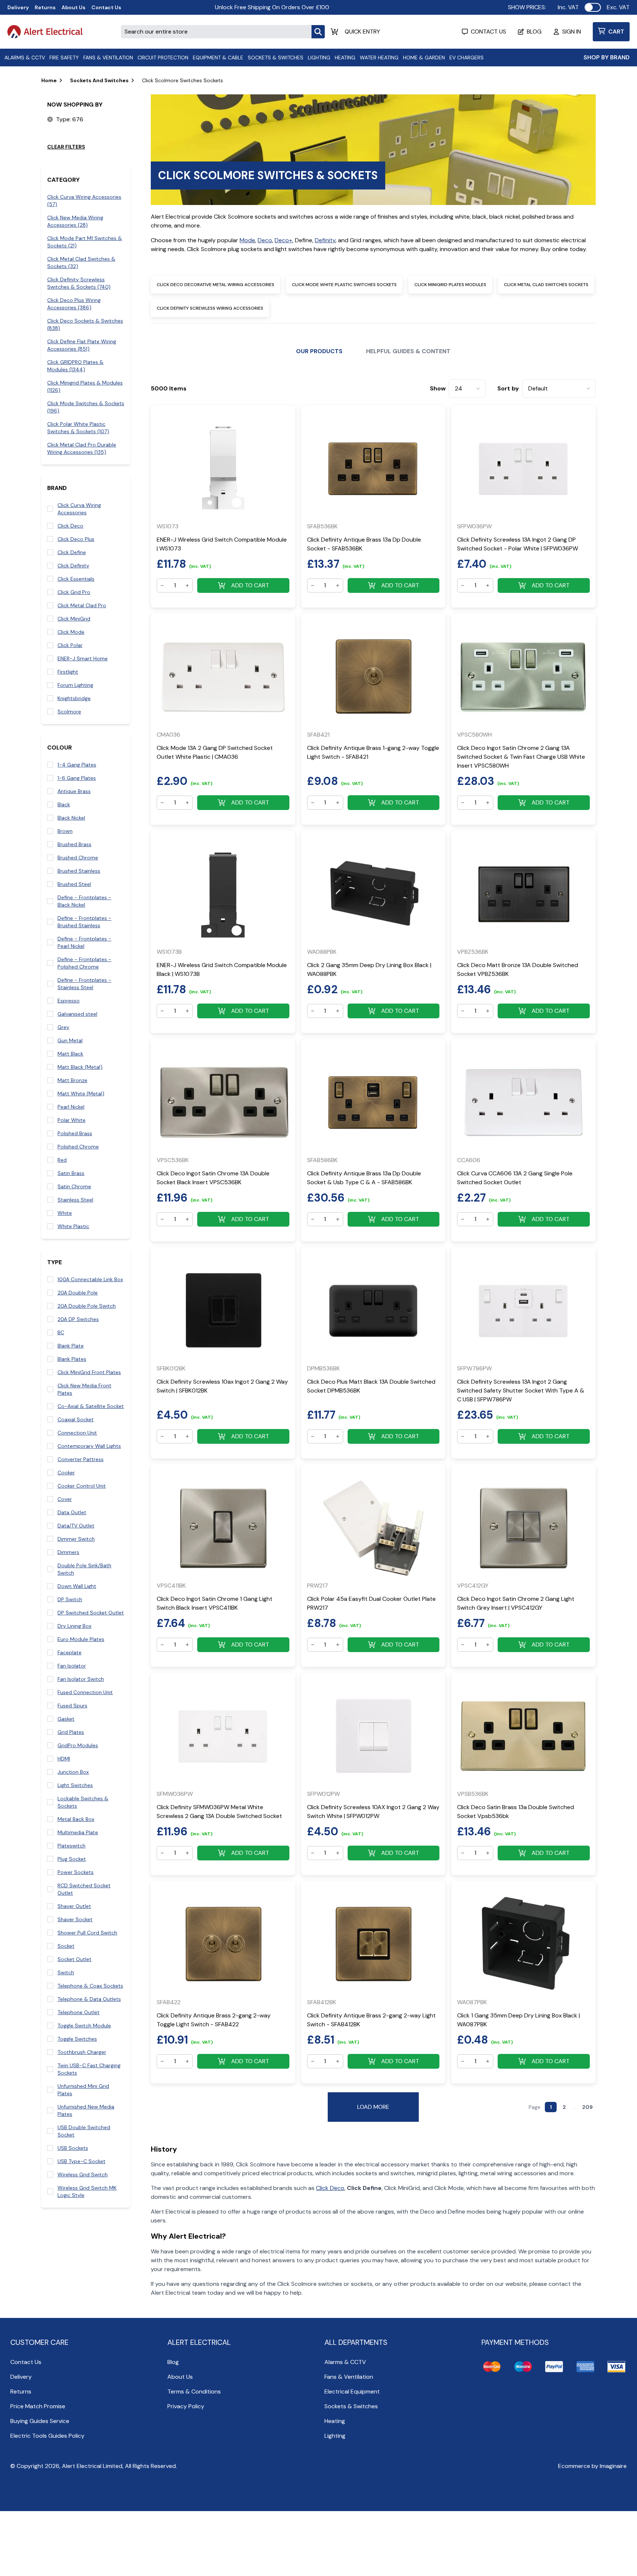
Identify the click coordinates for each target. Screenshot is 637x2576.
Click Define (72, 552)
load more (373, 2107)
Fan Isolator (72, 1666)
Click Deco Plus (76, 539)
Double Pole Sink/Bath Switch (84, 1569)
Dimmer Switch (76, 1539)
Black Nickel (71, 818)
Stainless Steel (75, 1200)
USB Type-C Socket (81, 2161)
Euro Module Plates (81, 1639)
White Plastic (73, 1226)
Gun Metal (70, 1040)
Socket (66, 1946)
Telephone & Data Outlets (89, 1999)
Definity (325, 240)
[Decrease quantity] (162, 585)
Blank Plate (71, 1346)
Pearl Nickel (71, 1107)
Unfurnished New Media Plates (86, 2110)
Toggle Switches (77, 2039)
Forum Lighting (75, 685)
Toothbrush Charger (82, 2052)
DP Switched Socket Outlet (91, 1613)
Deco (265, 240)
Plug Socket (72, 1859)
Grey (63, 1027)
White (65, 1213)
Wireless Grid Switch (83, 2175)
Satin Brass (71, 1173)
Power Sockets (76, 1872)
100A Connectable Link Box (90, 1279)
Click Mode (71, 632)
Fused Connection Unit (85, 1692)
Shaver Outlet (74, 1906)
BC (61, 1332)
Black (64, 804)
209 (587, 2107)
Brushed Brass (74, 844)
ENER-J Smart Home (83, 658)
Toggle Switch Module (84, 2026)
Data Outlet (72, 1512)
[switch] (593, 7)
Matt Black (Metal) (80, 1067)
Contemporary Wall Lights (89, 1446)
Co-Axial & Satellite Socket (91, 1406)
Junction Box (73, 1772)
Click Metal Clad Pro (82, 605)
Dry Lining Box (74, 1626)
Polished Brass (75, 1133)
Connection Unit (77, 1433)
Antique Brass (74, 791)
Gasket (66, 1719)
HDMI (64, 1759)
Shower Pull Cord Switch (87, 1933)
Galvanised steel (77, 1014)
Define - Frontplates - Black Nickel (84, 901)
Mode (247, 240)
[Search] (318, 32)
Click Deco (70, 526)
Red (62, 1160)
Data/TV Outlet (76, 1526)
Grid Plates (71, 1732)
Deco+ (283, 240)
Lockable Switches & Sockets (83, 1802)
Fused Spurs (72, 1706)
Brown (65, 831)
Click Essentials (76, 579)
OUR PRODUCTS (319, 351)
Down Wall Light (77, 1586)
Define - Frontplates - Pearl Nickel (84, 942)
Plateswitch (72, 1846)
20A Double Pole (78, 1293)
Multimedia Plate (78, 1832)
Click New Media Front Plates (84, 1389)
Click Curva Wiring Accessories (79, 509)
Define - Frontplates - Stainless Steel (84, 984)
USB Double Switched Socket (84, 2131)
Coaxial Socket (76, 1419)
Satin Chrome (74, 1186)
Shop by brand (607, 57)
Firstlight (68, 672)
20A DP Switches (78, 1319)
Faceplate (69, 1652)
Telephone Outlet (79, 2012)
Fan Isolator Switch (81, 1679)
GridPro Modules (78, 1745)
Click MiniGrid (74, 619)
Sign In (572, 32)
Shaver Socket (75, 1919)
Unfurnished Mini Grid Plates (83, 2090)
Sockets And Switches (99, 80)
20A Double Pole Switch (87, 1306)
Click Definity (73, 566)
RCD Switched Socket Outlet (84, 1889)
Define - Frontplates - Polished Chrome (84, 963)
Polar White (72, 1120)
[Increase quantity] (187, 585)
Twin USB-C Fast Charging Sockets (89, 2069)
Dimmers (68, 1552)
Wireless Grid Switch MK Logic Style (87, 2191)
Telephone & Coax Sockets (90, 1986)
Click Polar (70, 645)
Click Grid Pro (74, 592)
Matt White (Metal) (81, 1094)
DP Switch (70, 1599)
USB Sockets (73, 2148)
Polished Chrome (78, 1147)
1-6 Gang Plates (77, 778)
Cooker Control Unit (82, 1486)
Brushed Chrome (78, 858)
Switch (66, 1972)
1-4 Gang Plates (77, 765)
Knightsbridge (74, 698)
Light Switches (75, 1785)
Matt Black (70, 1054)
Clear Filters (66, 147)
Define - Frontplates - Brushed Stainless (84, 922)
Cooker (66, 1473)
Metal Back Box (76, 1819)
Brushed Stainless (79, 871)
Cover (65, 1499)
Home (49, 80)
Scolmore (69, 712)
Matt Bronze (72, 1080)
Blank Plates (72, 1359)
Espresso (69, 1001)
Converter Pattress (81, 1459)
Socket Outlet (74, 1959)
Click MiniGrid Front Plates (89, 1372)
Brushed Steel (74, 884)
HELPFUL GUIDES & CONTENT (408, 351)
